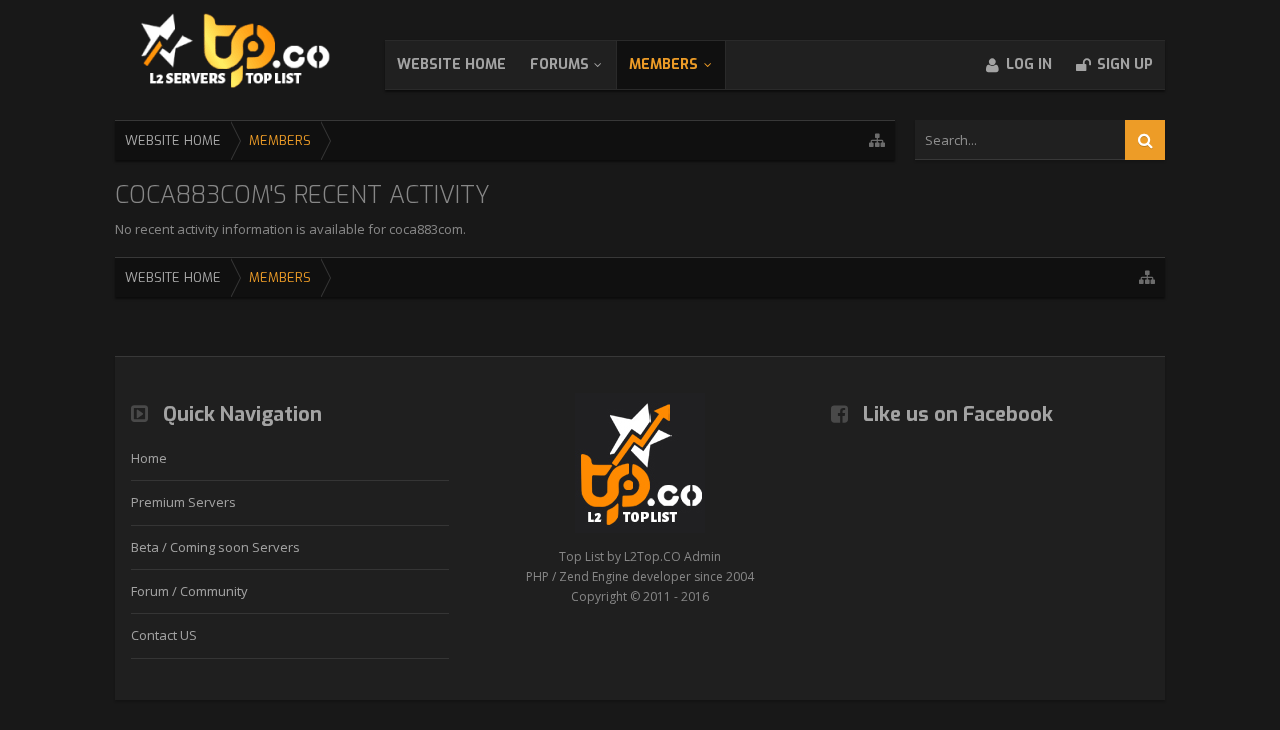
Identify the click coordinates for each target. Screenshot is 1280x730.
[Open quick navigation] (877, 140)
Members (663, 64)
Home (149, 458)
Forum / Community (189, 591)
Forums (559, 64)
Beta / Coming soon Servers (215, 547)
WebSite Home (451, 64)
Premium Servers (183, 502)
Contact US (164, 635)
